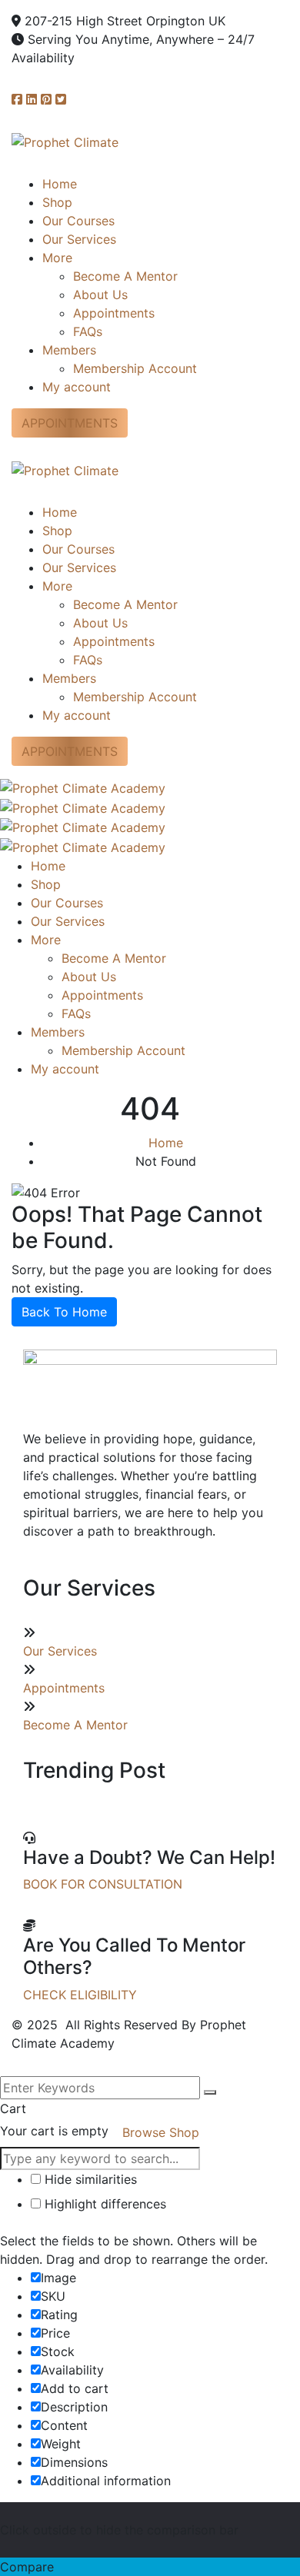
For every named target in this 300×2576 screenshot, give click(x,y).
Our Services (60, 1651)
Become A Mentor (75, 1725)
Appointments (64, 1688)
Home (166, 1143)
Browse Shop (161, 2132)
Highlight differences (103, 2204)
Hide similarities (89, 2179)
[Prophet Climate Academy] (83, 787)
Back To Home (64, 1312)
